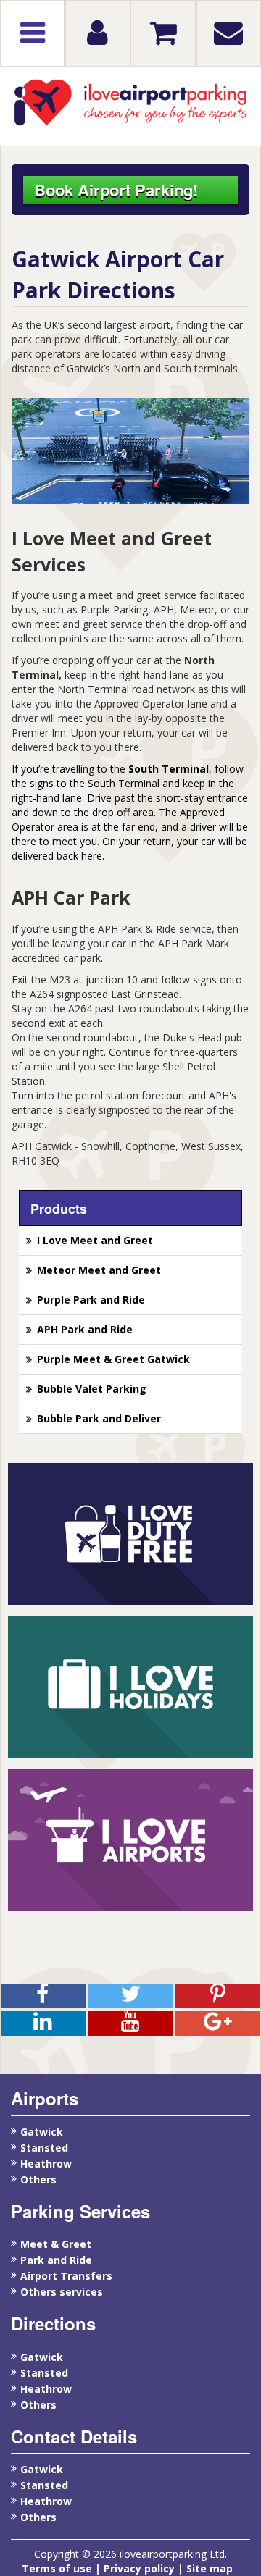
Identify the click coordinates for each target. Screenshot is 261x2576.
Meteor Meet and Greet (99, 1270)
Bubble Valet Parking (92, 1389)
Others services (62, 2292)
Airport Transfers (66, 2276)
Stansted (44, 2148)
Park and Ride (56, 2260)
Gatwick (42, 2132)
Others (38, 2179)
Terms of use (58, 2568)
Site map (210, 2568)
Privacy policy (139, 2568)
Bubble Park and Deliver (99, 1418)
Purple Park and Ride (91, 1300)
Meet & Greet (56, 2244)
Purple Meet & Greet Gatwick (113, 1359)
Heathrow (46, 2164)
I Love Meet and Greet (95, 1240)
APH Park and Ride (85, 1329)
